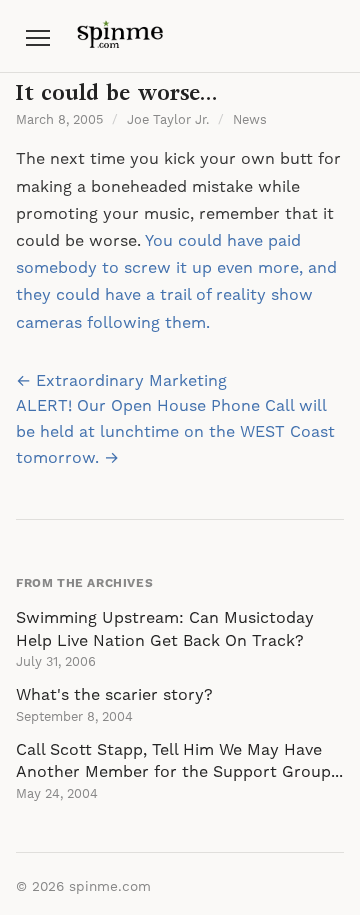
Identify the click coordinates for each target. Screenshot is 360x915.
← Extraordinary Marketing (121, 381)
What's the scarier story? (114, 695)
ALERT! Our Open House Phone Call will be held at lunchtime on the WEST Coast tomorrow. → (175, 431)
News (250, 120)
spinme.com (110, 887)
